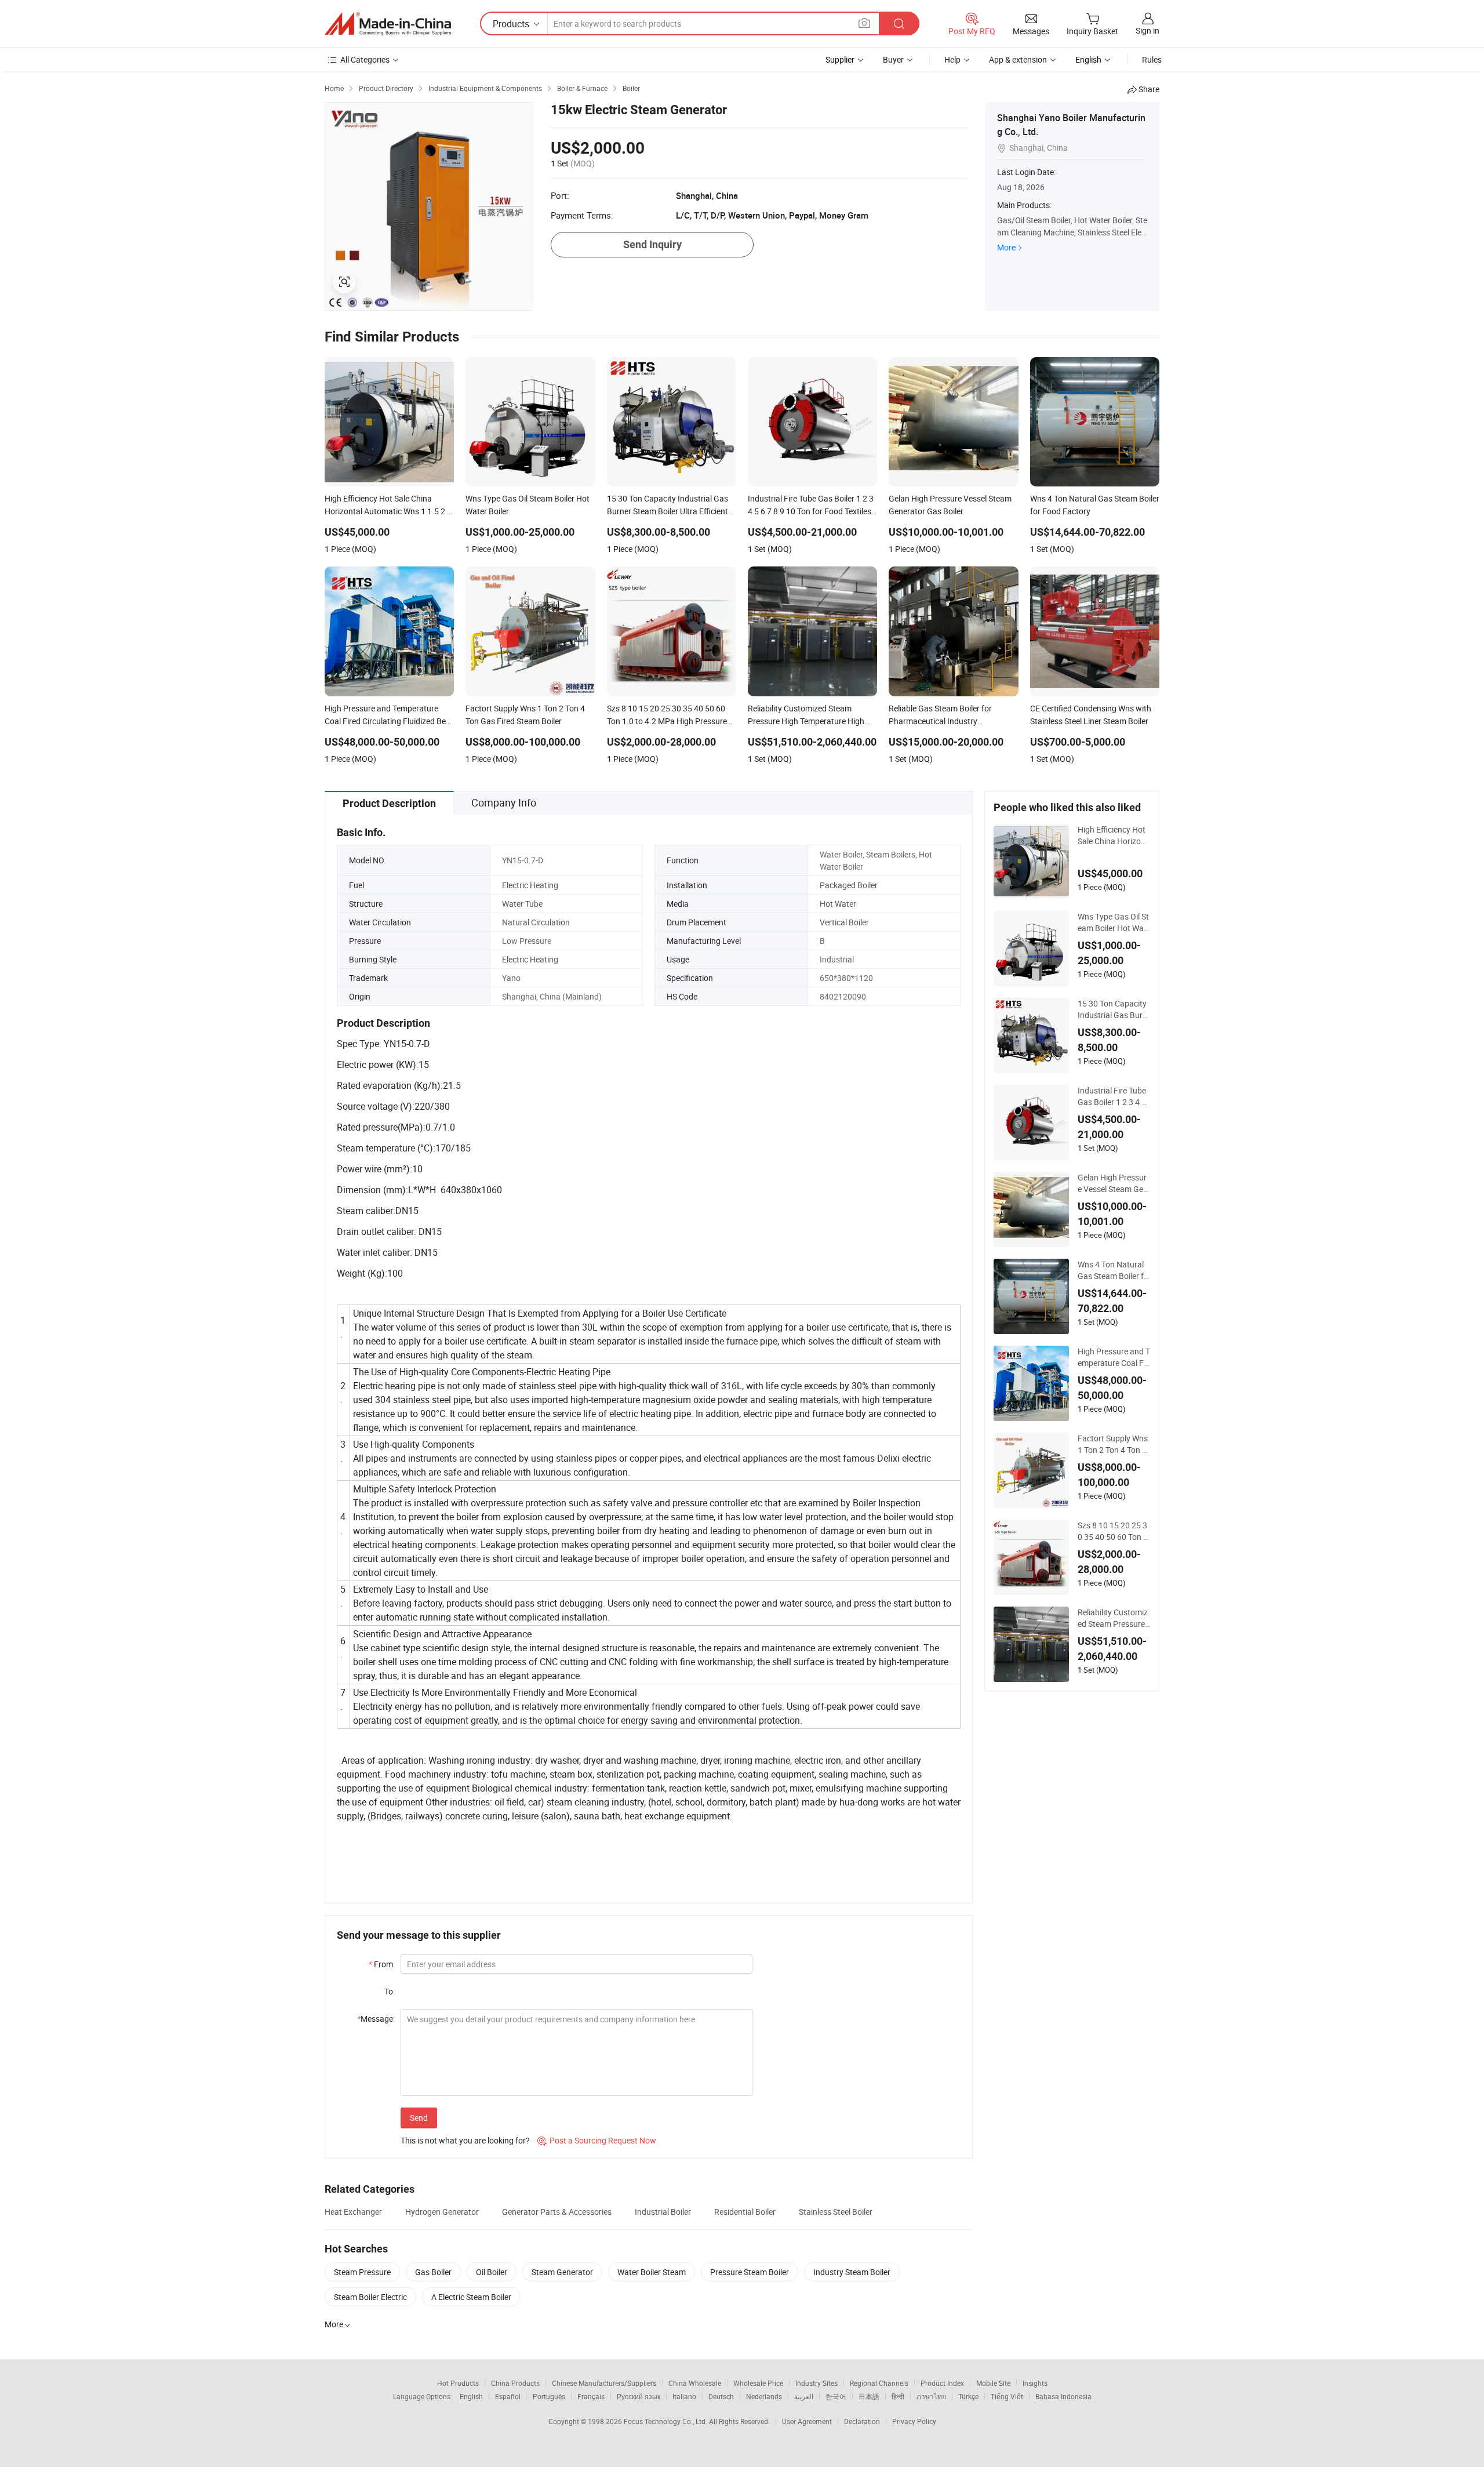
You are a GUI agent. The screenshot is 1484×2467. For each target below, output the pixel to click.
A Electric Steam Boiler (471, 2297)
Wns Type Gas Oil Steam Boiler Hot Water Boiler (1113, 922)
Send (419, 2118)
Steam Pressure (362, 2272)
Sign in (1147, 30)
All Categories (365, 59)
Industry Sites (816, 2383)
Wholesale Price (758, 2383)
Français (591, 2396)
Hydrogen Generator (442, 2212)
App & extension (1018, 59)
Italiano (684, 2396)
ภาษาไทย (931, 2396)
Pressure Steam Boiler (750, 2272)
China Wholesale (695, 2383)
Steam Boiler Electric (370, 2297)
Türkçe (968, 2396)
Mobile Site (993, 2383)
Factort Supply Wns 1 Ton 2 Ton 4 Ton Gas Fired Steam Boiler (1114, 1444)
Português (549, 2396)
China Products (515, 2383)
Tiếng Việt (1007, 2396)
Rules (1152, 59)
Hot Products (458, 2383)
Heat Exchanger (353, 2212)
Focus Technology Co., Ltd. (666, 2421)
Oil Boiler (492, 2272)
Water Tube (522, 904)
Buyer (893, 59)
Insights (1035, 2383)
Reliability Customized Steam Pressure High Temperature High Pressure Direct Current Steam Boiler (1114, 1618)
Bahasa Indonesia (1063, 2396)
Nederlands (764, 2396)
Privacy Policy (914, 2421)
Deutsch (721, 2396)
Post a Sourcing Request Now (597, 2140)
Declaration (862, 2421)
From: (382, 1964)
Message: (376, 2019)
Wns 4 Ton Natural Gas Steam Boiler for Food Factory (1113, 1270)
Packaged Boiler (849, 885)
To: (390, 1991)
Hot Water (838, 904)
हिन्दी (898, 2396)
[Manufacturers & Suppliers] (388, 24)
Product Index (942, 2383)
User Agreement (807, 2421)
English (471, 2396)
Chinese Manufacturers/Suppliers (604, 2383)
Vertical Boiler (844, 922)
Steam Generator (562, 2272)
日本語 (869, 2396)
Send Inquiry (652, 244)
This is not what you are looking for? (465, 2140)
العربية (804, 2396)
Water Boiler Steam (652, 2272)
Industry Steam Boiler (852, 2272)
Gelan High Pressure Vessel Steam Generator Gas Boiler (1113, 1183)
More (1006, 247)
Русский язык (639, 2396)
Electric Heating (530, 885)
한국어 (836, 2396)
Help (952, 59)
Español (508, 2396)
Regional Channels (879, 2383)
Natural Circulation (536, 922)
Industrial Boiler (663, 2212)
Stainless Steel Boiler (836, 2212)
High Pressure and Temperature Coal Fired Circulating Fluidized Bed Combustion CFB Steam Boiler (1114, 1357)
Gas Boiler (433, 2272)
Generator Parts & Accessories (557, 2212)
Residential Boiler (745, 2212)
